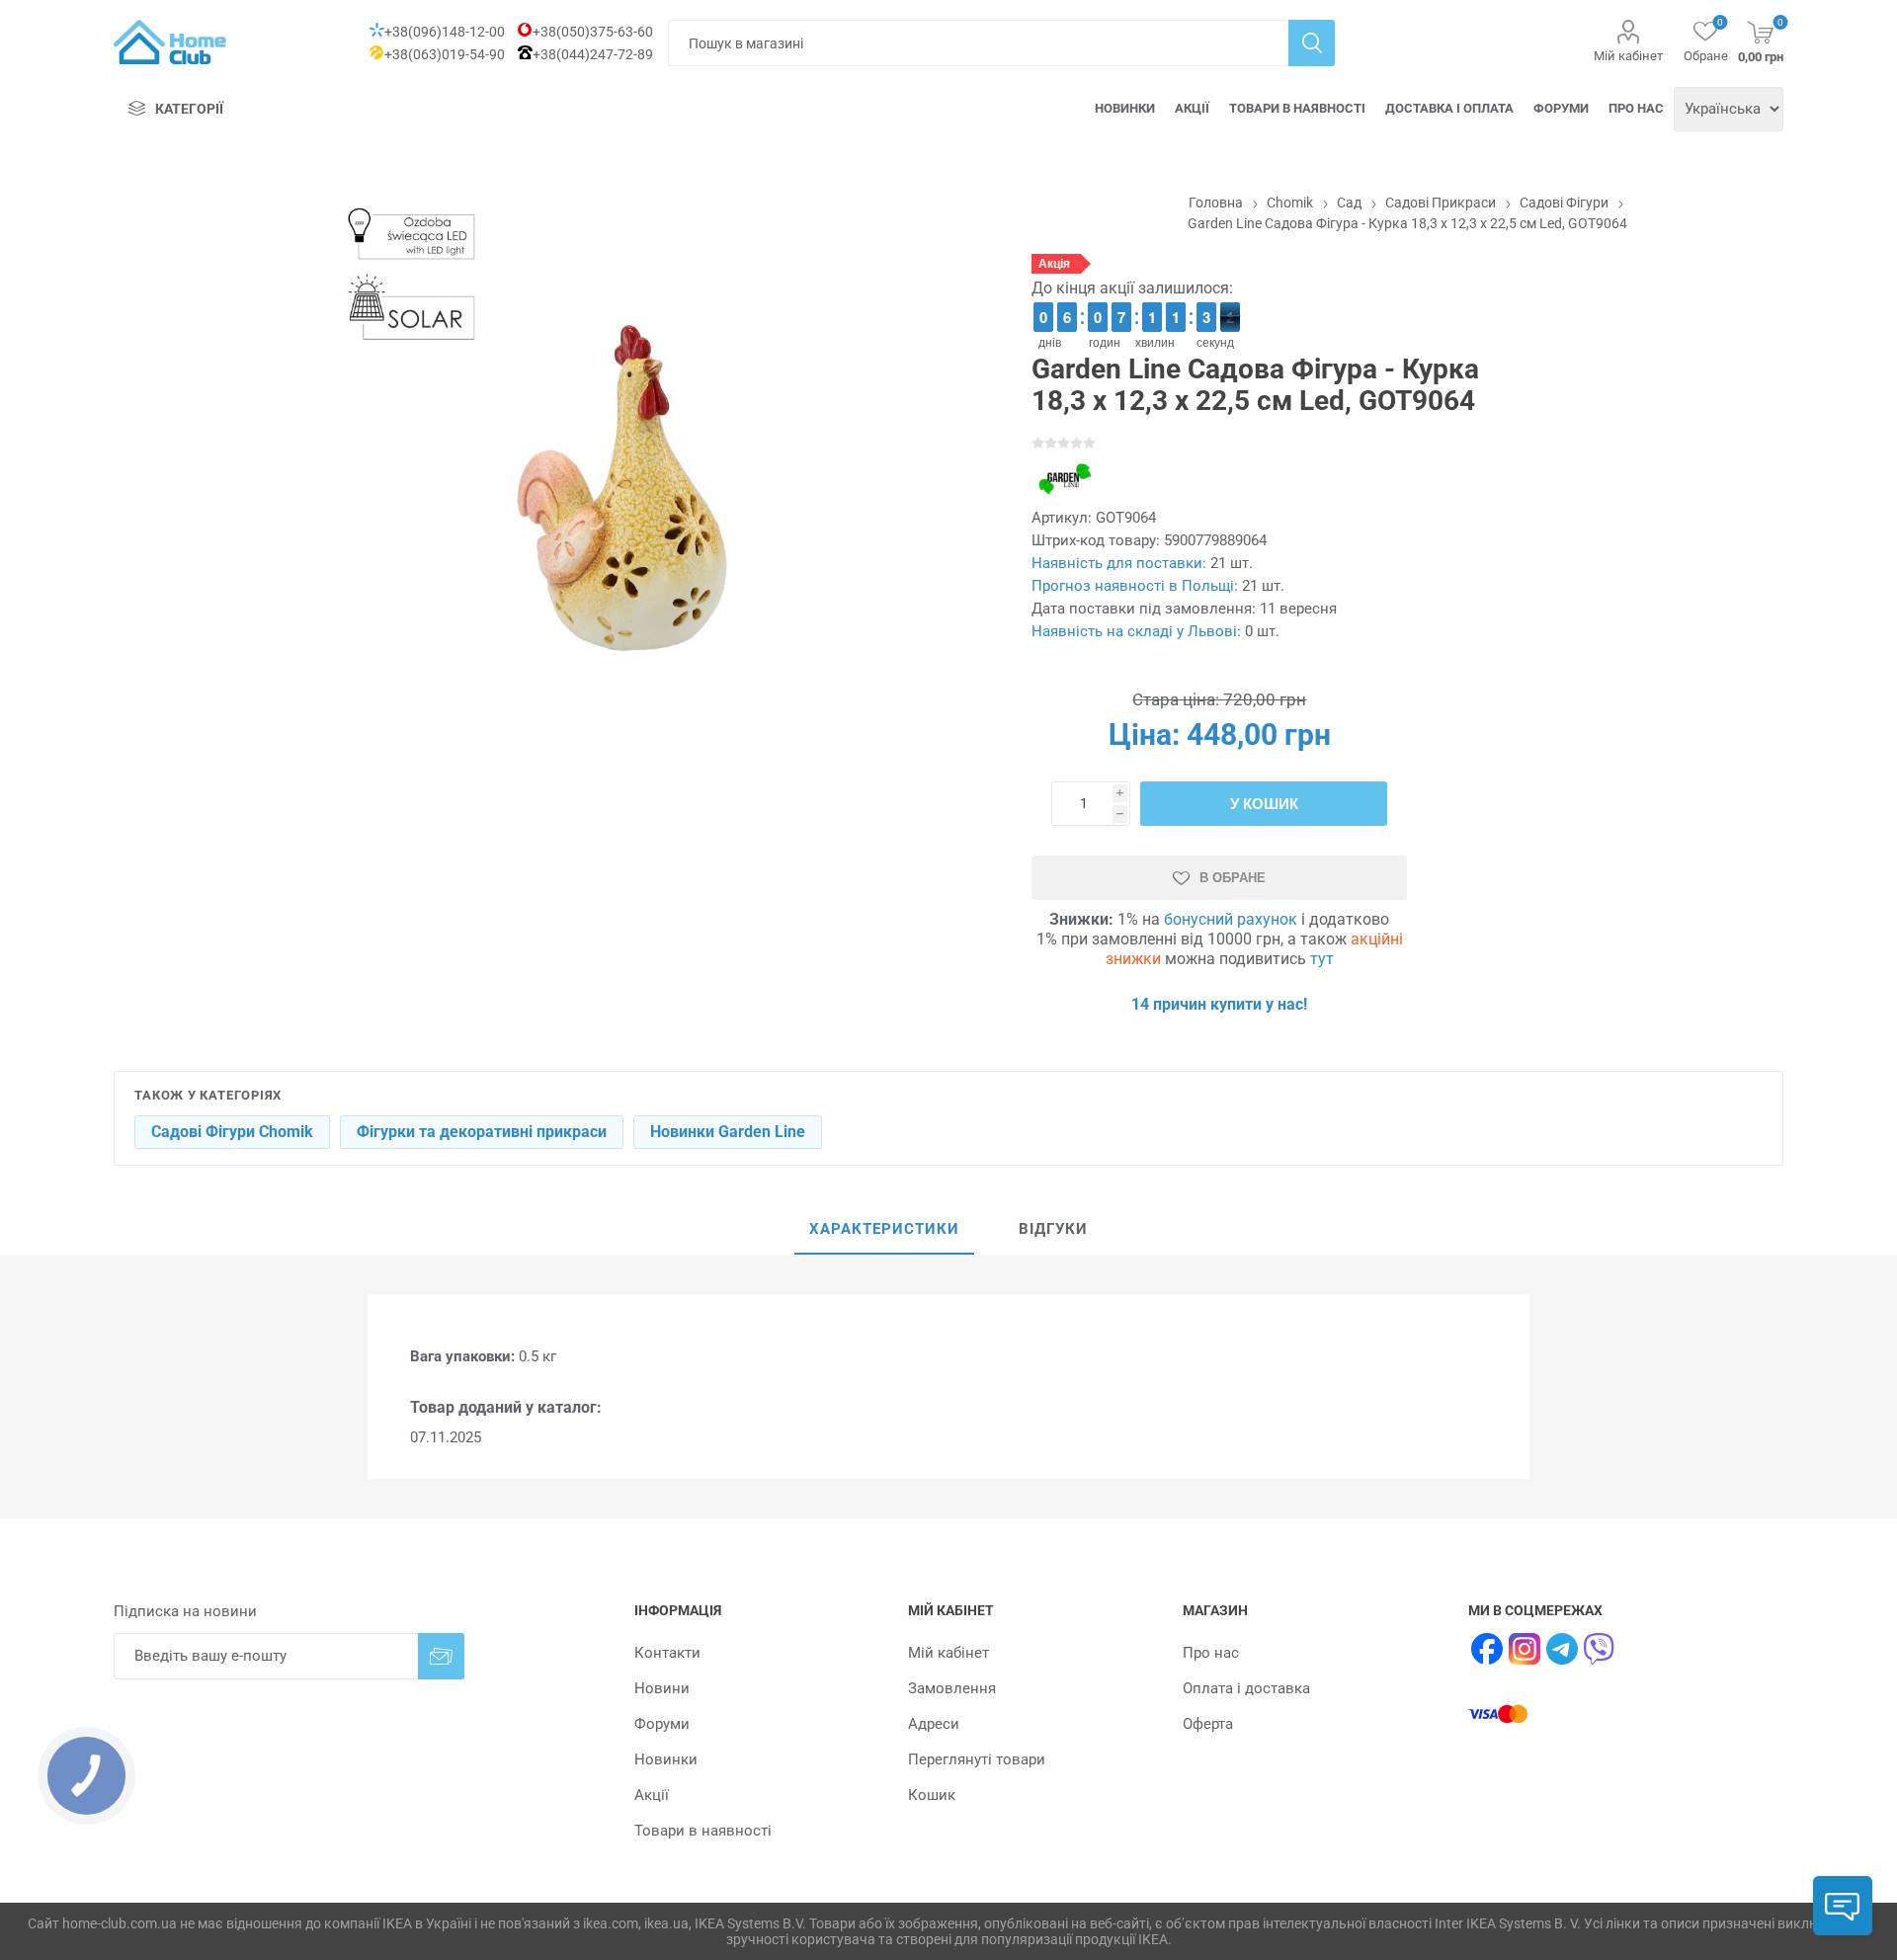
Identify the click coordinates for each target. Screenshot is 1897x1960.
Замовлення (952, 1688)
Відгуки (1053, 1229)
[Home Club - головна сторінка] (170, 42)
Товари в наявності (1297, 108)
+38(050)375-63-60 (593, 32)
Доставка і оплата (1449, 108)
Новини (662, 1688)
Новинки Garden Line (728, 1132)
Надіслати (441, 1656)
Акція (1054, 264)
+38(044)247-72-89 (593, 54)
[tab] (884, 1230)
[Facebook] (1487, 1649)
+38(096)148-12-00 (445, 32)
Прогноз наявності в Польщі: (1135, 586)
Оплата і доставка (1246, 1688)
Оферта (1208, 1724)
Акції (1192, 108)
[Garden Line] (1063, 479)
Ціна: (1144, 735)
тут (1322, 959)
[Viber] (1600, 1649)
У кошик (1264, 804)
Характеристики (884, 1229)
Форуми (1561, 108)
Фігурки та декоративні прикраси (482, 1132)
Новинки (1125, 108)
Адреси (934, 1724)
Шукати (1312, 43)
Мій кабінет (1628, 56)
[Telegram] (1562, 1649)
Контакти (667, 1653)
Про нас (1636, 108)
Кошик (932, 1795)
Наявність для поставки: (1119, 563)
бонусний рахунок (1231, 919)
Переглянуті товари (977, 1759)
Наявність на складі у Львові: (1136, 631)
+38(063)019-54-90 (445, 54)
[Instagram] (1525, 1649)
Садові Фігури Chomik (232, 1132)
